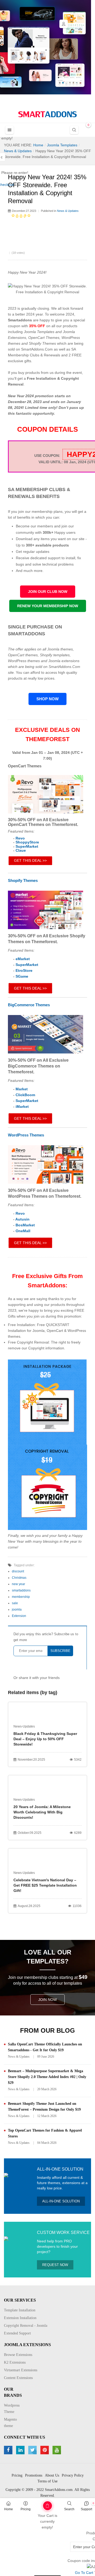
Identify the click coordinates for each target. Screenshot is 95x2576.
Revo (20, 838)
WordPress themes (24, 661)
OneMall (23, 1231)
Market (22, 1089)
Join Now (47, 2000)
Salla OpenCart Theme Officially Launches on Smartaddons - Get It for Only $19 (45, 2047)
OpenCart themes (23, 655)
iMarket (22, 1107)
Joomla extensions (64, 661)
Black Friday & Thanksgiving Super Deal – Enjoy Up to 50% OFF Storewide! (45, 1739)
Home (9, 2509)
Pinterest (45, 2450)
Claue (21, 850)
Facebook (9, 2450)
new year (18, 1584)
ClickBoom (25, 1095)
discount (18, 1571)
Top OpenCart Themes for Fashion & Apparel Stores (45, 2133)
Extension (19, 1616)
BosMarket (25, 1225)
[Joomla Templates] (47, 114)
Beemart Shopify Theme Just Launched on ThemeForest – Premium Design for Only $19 (44, 2107)
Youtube (57, 2450)
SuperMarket (27, 846)
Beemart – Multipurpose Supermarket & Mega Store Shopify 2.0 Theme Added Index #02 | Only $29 (47, 2077)
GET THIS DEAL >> (30, 860)
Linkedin (21, 2450)
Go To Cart (39, 2504)
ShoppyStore (27, 842)
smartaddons (21, 1590)
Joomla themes (60, 649)
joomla (17, 1610)
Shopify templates (55, 655)
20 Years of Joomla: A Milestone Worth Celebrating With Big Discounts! (42, 1812)
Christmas (19, 1578)
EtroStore (24, 970)
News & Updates (68, 211)
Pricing (26, 2509)
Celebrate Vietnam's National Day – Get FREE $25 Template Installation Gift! (45, 1885)
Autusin (22, 1219)
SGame (22, 976)
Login (64, 24)
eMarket (23, 959)
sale (15, 1603)
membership (21, 1597)
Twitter (33, 2450)
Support (86, 2509)
